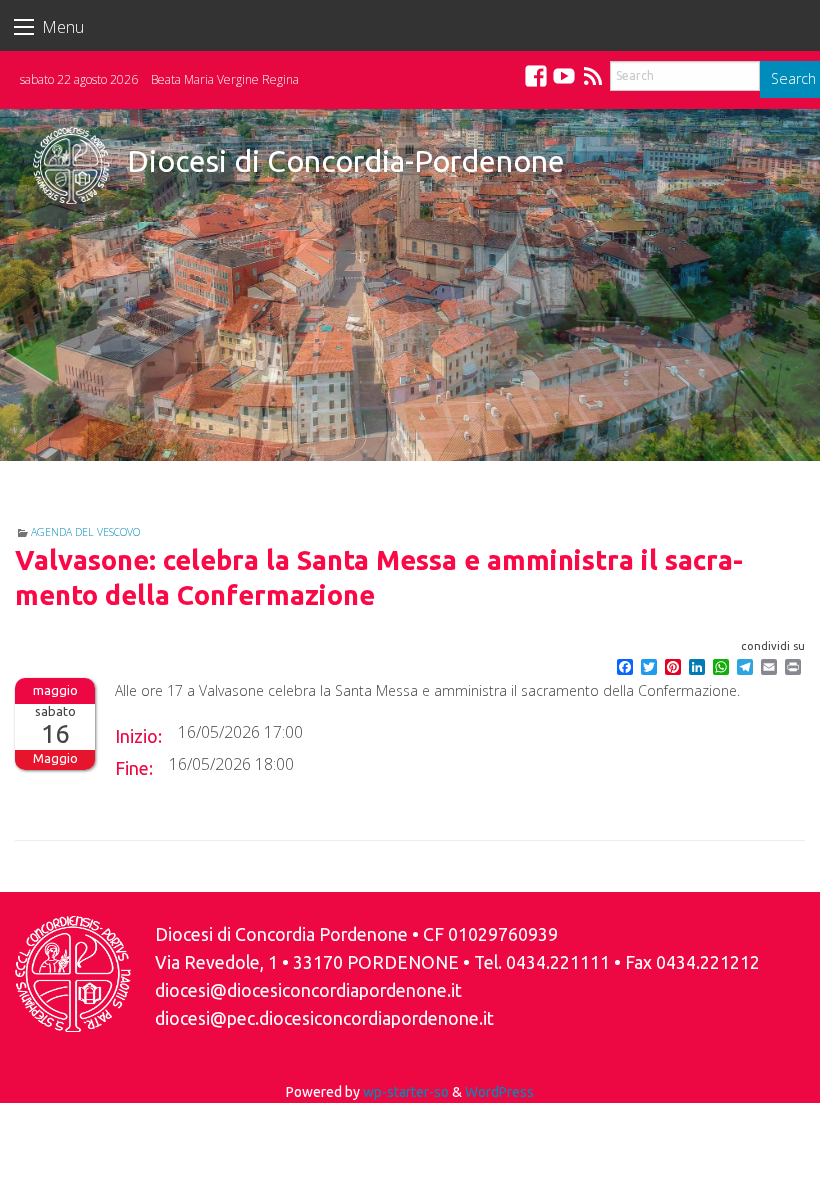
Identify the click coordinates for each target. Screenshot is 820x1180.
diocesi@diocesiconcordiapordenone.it (308, 990)
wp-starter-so (406, 1092)
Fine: (134, 768)
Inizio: (138, 736)
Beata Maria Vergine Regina (225, 79)
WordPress (499, 1092)
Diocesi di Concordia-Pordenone (346, 161)
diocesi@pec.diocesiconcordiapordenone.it (324, 1018)
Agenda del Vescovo (85, 532)
